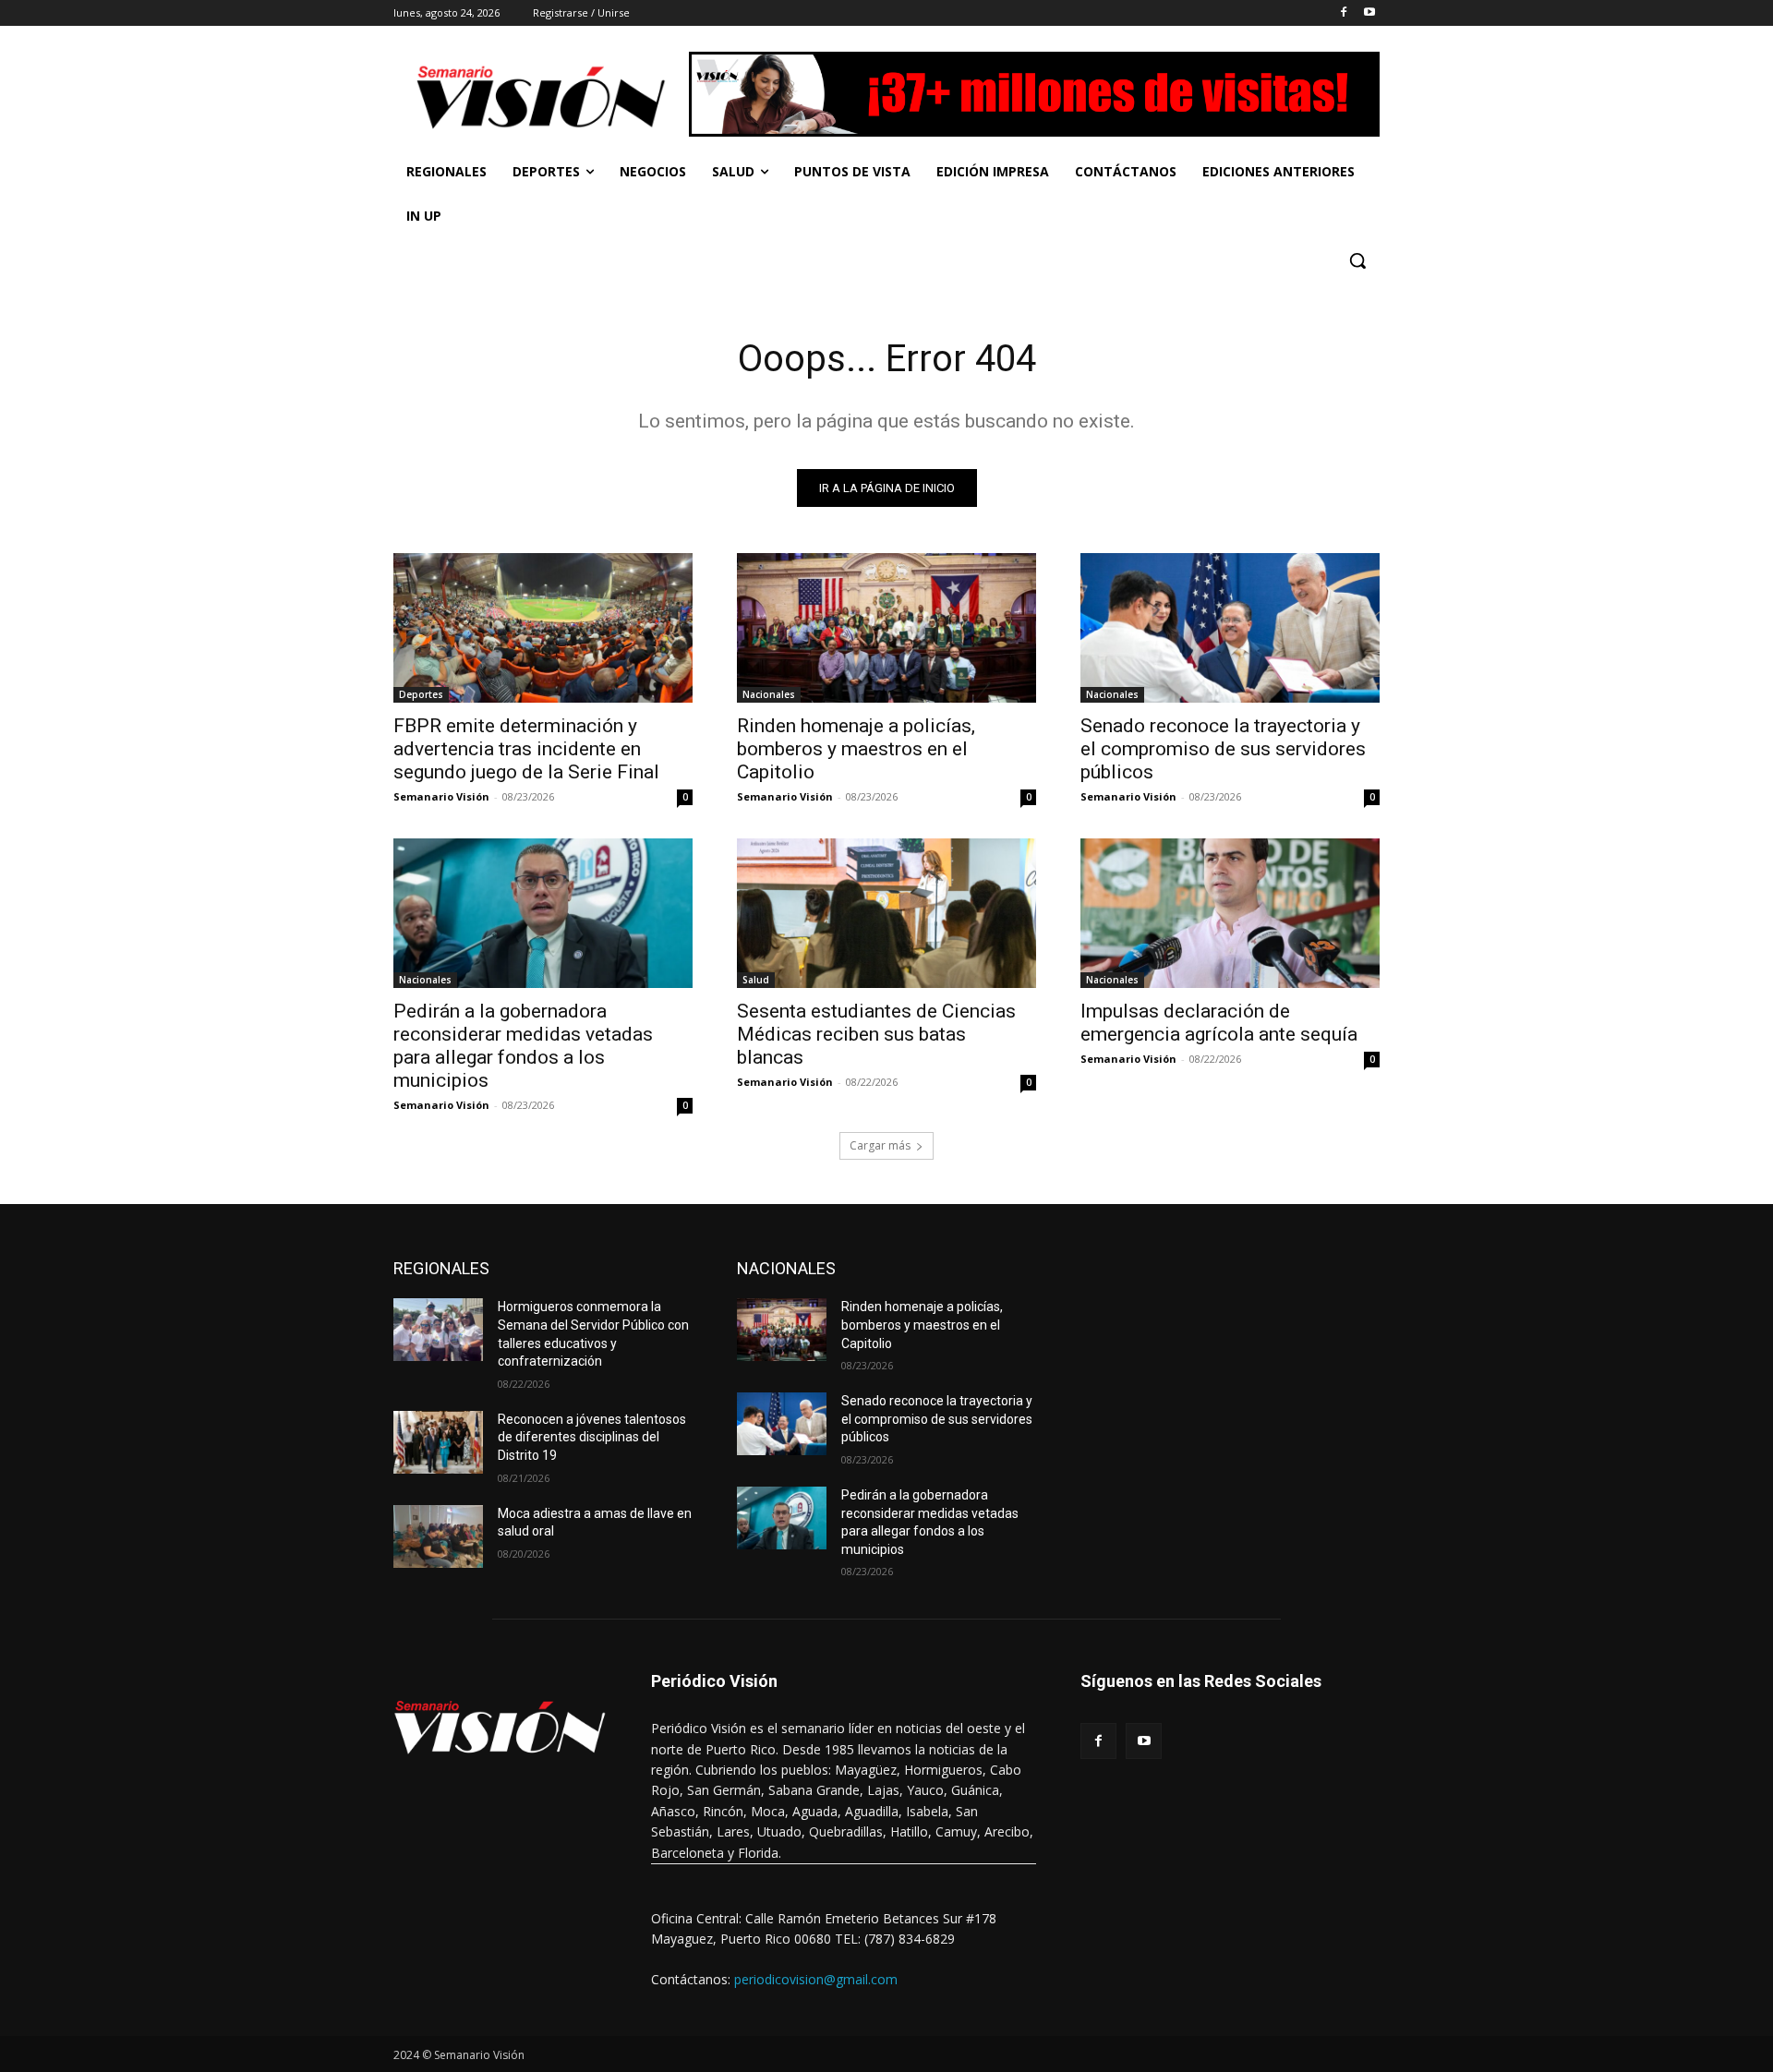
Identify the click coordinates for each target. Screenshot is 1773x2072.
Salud (756, 980)
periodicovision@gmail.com (816, 1979)
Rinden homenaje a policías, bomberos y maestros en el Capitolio (856, 749)
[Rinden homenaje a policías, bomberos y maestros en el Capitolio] (886, 628)
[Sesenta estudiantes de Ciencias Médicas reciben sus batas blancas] (886, 913)
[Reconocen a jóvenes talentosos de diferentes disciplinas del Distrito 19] (438, 1442)
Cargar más (880, 1145)
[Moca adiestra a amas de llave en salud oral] (438, 1536)
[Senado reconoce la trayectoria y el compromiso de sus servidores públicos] (1230, 628)
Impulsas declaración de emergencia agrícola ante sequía (1219, 1023)
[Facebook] (1343, 13)
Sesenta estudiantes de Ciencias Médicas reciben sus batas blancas (876, 1034)
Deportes (421, 694)
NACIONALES (786, 1268)
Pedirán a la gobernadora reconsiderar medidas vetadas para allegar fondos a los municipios (523, 1046)
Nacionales (769, 694)
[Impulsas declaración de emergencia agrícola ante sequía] (1230, 913)
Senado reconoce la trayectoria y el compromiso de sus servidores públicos (1223, 749)
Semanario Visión (441, 796)
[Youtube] (1369, 13)
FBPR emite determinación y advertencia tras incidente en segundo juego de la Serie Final (526, 749)
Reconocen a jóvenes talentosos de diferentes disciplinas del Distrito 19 (592, 1437)
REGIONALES (441, 1268)
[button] (1357, 260)
